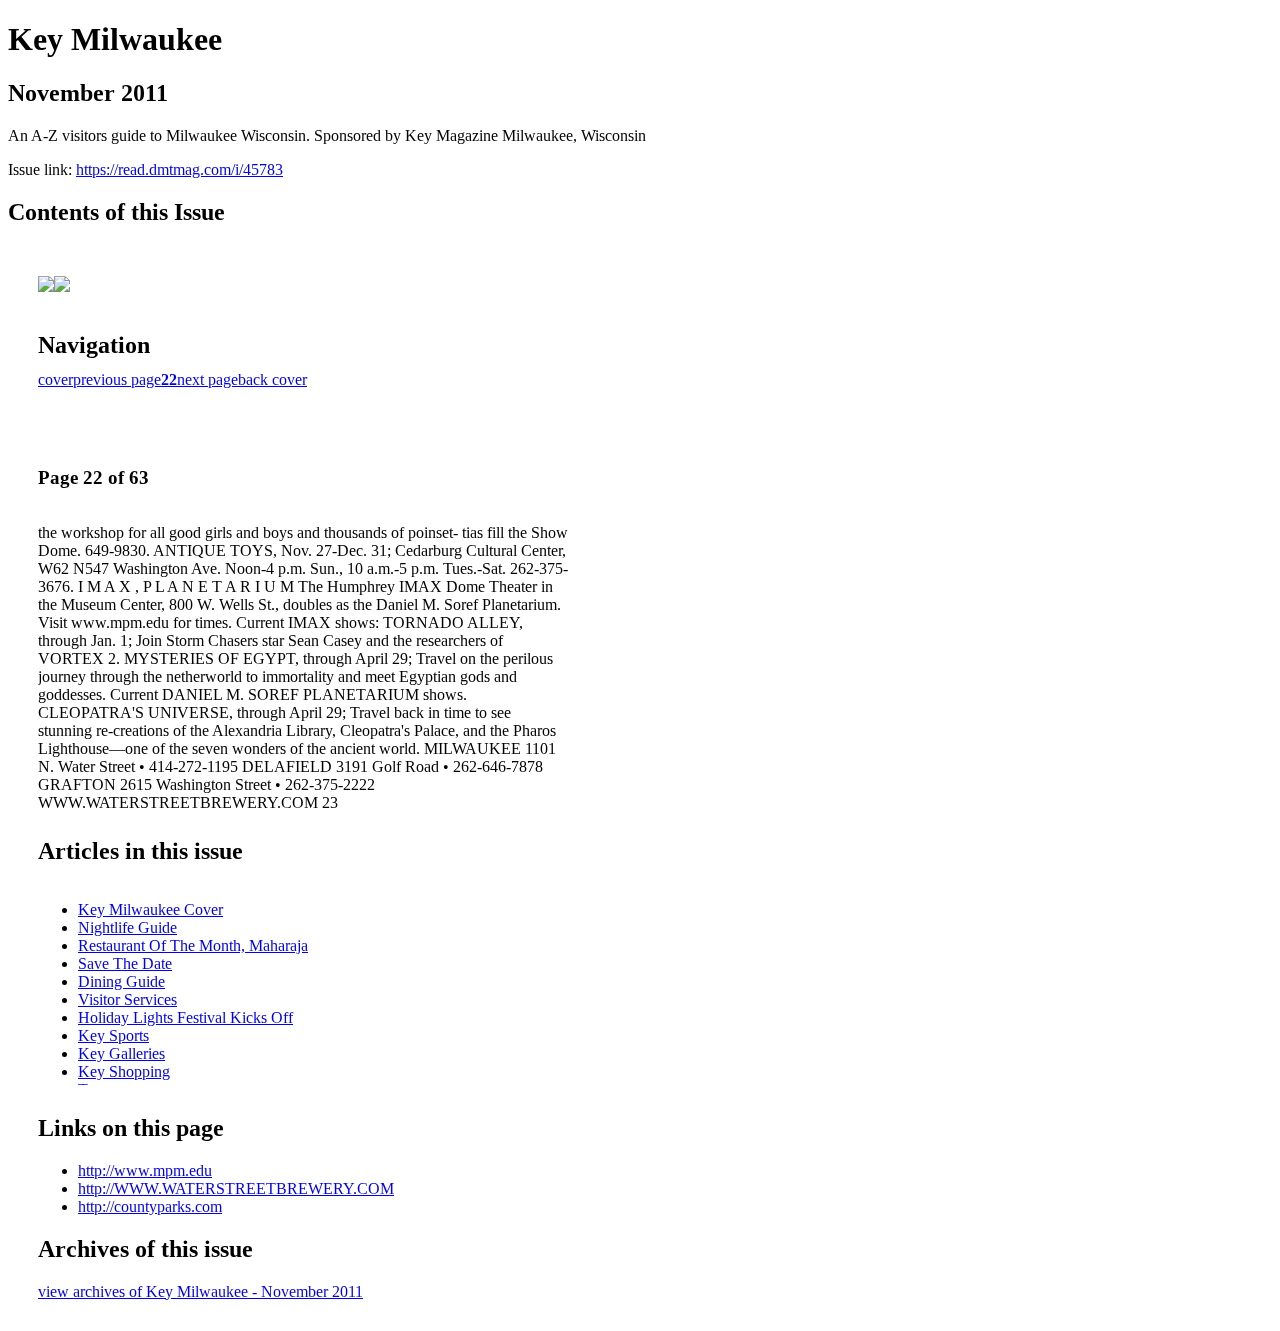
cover (55, 379)
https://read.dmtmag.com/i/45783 (179, 169)
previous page (117, 379)
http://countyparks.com (150, 1206)
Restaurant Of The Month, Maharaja (193, 945)
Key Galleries (121, 1053)
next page (207, 379)
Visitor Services (127, 999)
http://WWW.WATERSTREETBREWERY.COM (236, 1188)
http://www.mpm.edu (145, 1170)
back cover (272, 379)
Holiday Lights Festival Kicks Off (185, 1017)
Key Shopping (124, 1071)
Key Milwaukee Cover (150, 909)
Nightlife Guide (127, 927)
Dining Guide (121, 981)
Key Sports (113, 1035)
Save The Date (125, 963)
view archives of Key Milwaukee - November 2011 (200, 1291)
